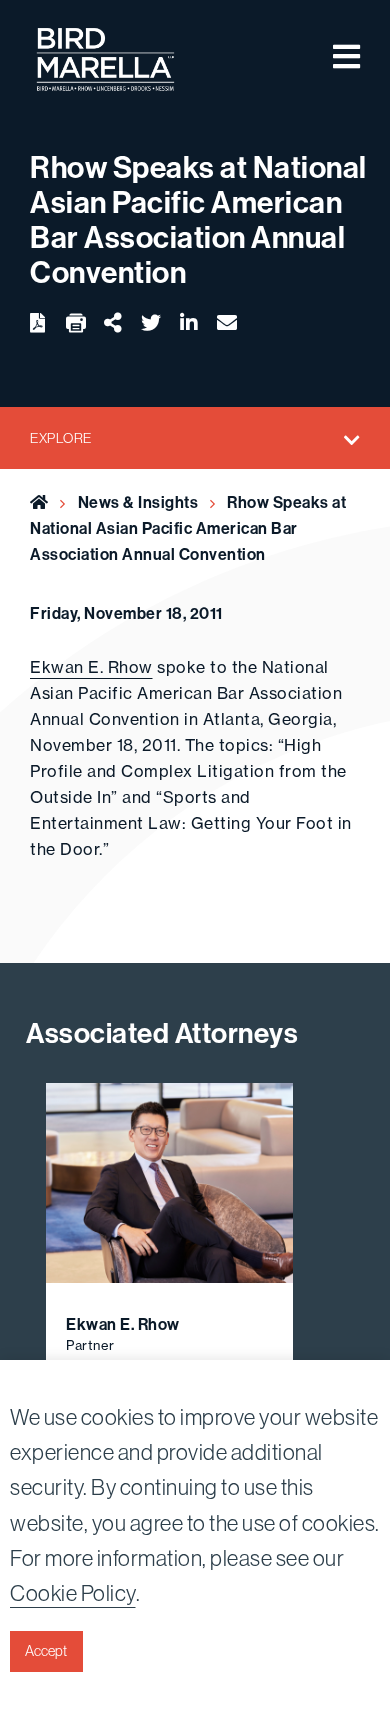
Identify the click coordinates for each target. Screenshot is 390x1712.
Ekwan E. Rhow (91, 667)
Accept (46, 1651)
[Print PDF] (76, 324)
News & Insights (138, 502)
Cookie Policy (73, 1593)
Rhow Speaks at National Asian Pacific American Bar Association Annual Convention (188, 528)
